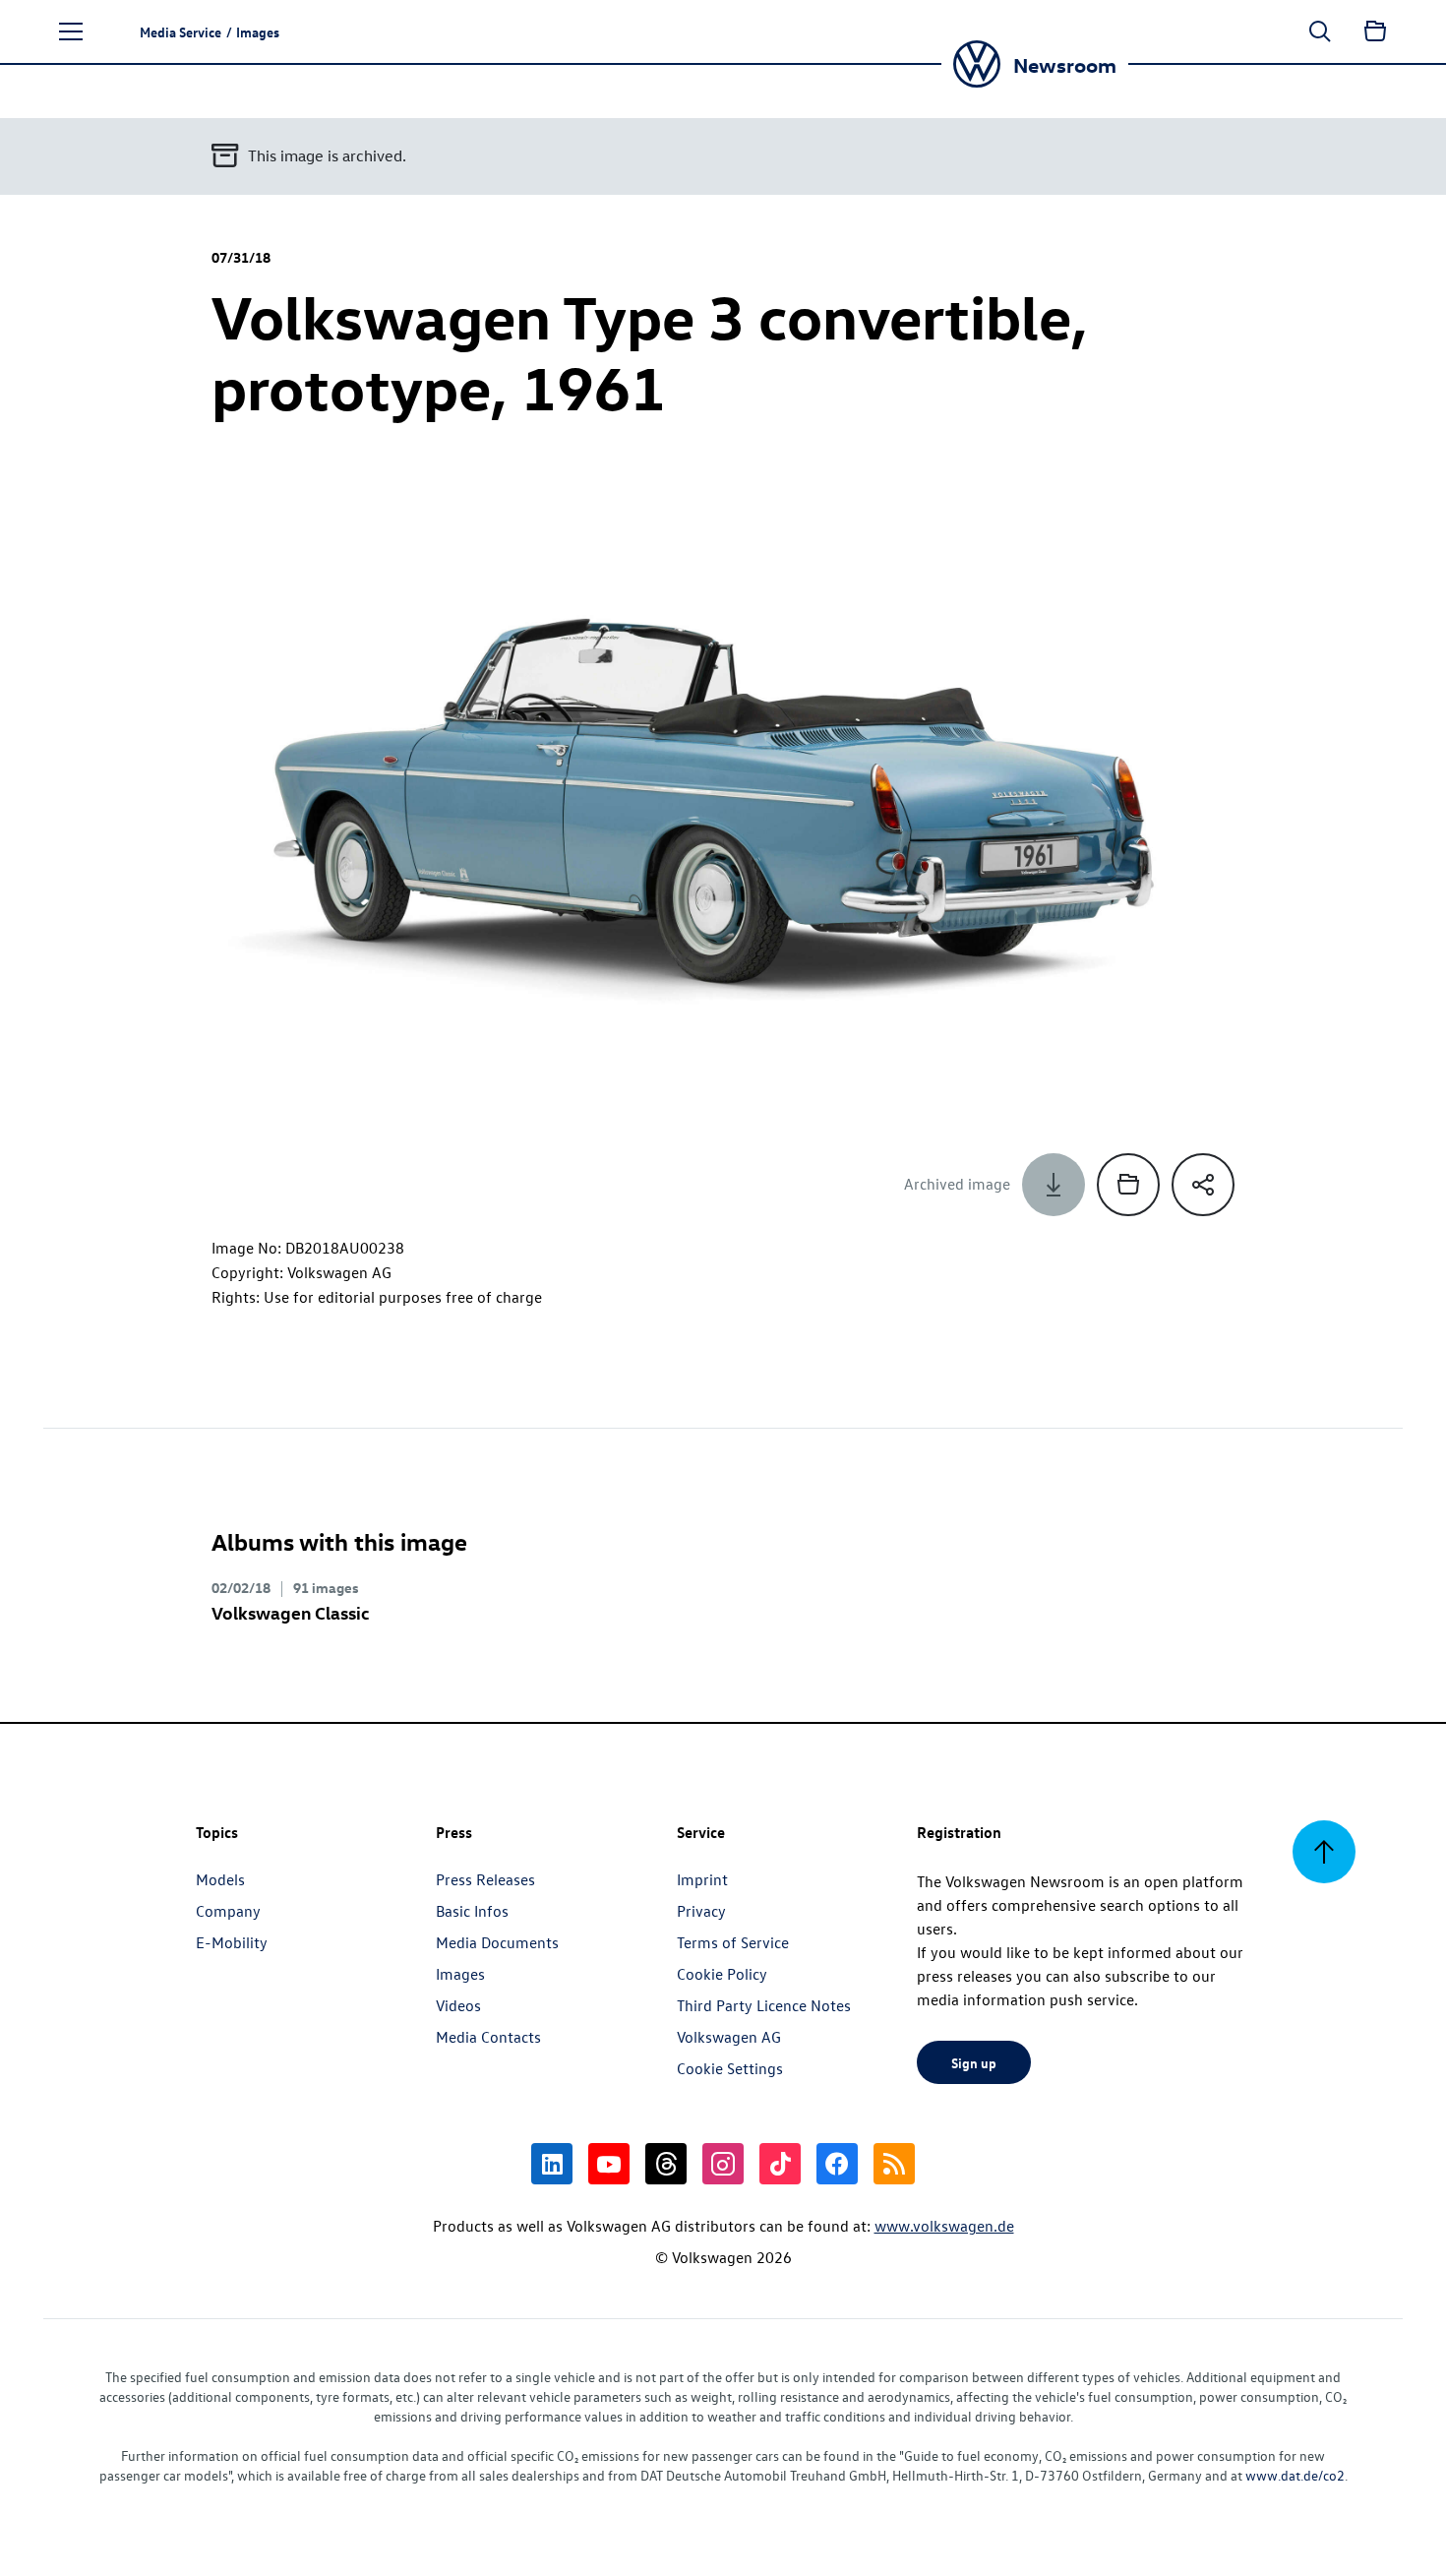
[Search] (1320, 31)
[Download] (1054, 1185)
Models (220, 1879)
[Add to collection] (1128, 1185)
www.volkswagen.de (944, 2226)
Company (228, 1911)
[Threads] (666, 2164)
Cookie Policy (722, 1974)
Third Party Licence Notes (764, 2005)
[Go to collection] (1375, 31)
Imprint (702, 1879)
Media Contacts (488, 2037)
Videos (458, 2005)
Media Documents (497, 1942)
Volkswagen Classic (291, 1612)
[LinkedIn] (552, 2164)
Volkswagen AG (729, 2037)
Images (460, 1974)
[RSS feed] (894, 2164)
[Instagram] (723, 2164)
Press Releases (485, 1879)
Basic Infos (472, 1911)
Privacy (701, 1911)
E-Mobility (232, 1942)
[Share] (1203, 1185)
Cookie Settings (730, 2068)
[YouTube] (609, 2164)
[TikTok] (780, 2164)
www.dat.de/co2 (1295, 2475)
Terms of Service (733, 1942)
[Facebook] (837, 2164)
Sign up (974, 2062)
